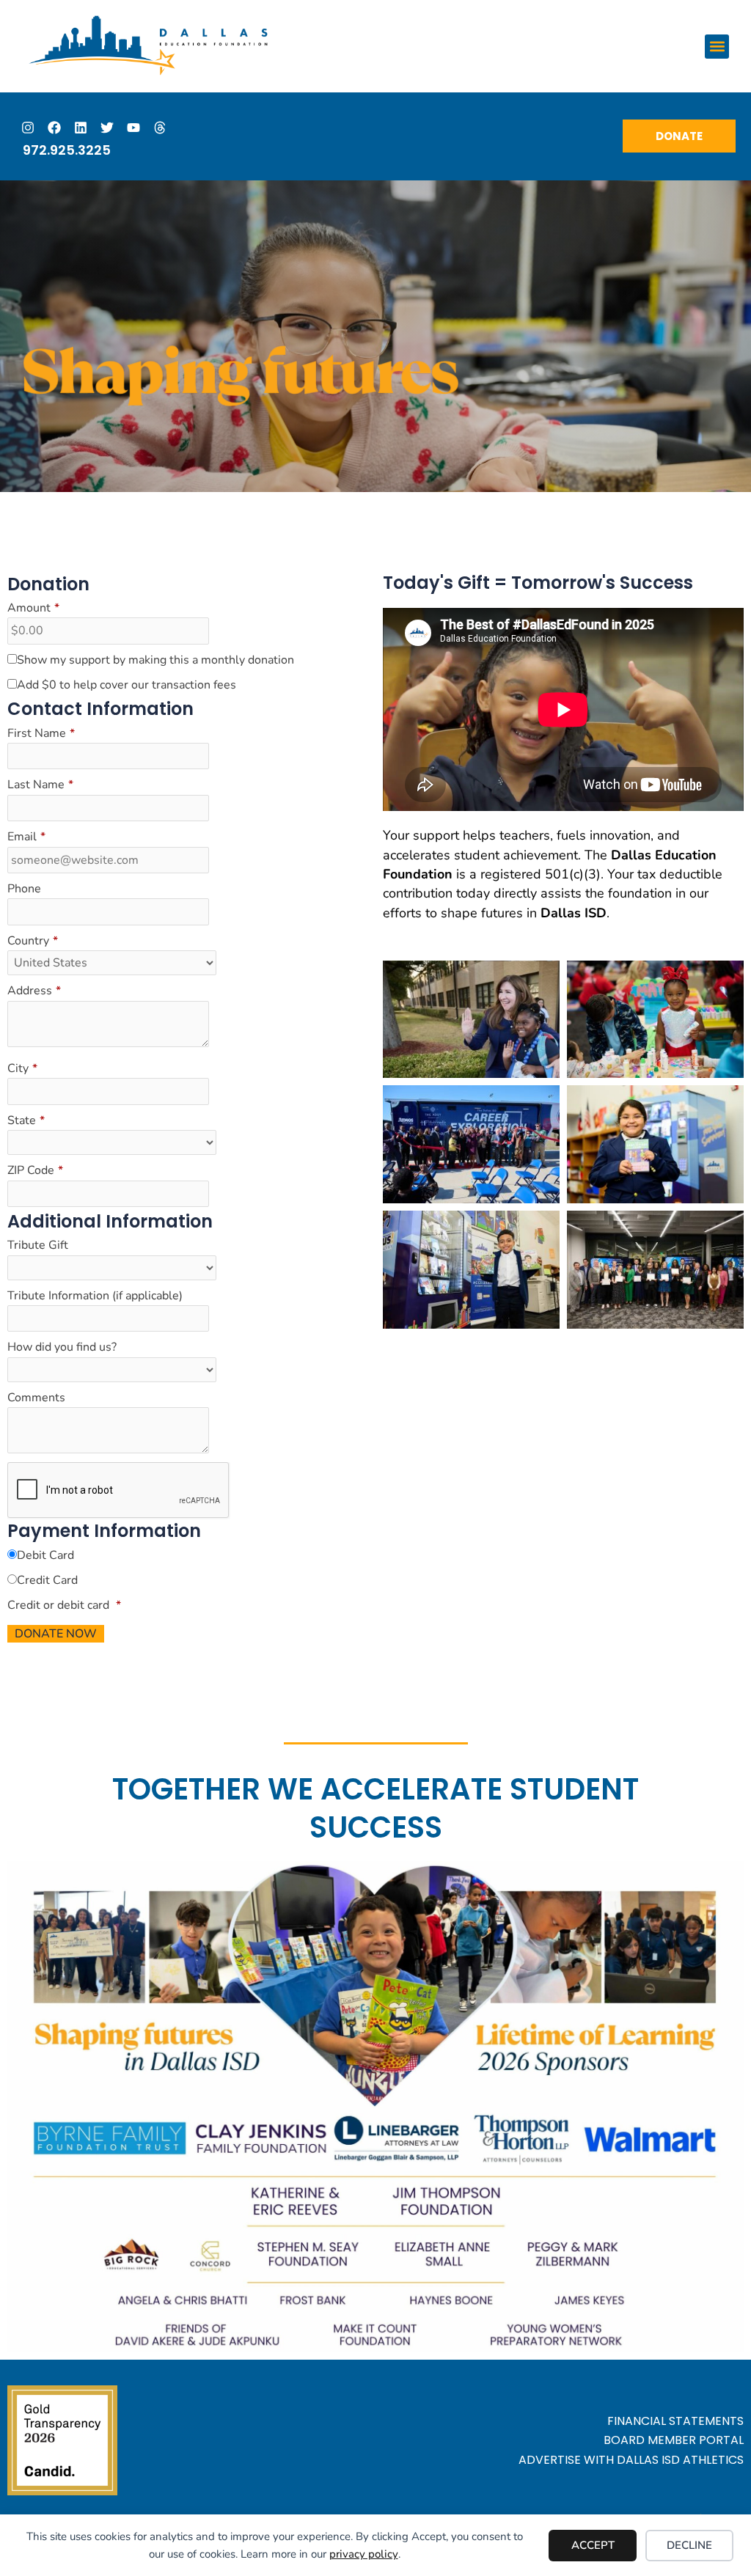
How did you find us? (62, 1347)
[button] (717, 47)
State (26, 1120)
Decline (689, 2545)
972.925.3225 (67, 150)
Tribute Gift (38, 1245)
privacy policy (364, 2554)
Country (33, 941)
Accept (593, 2545)
